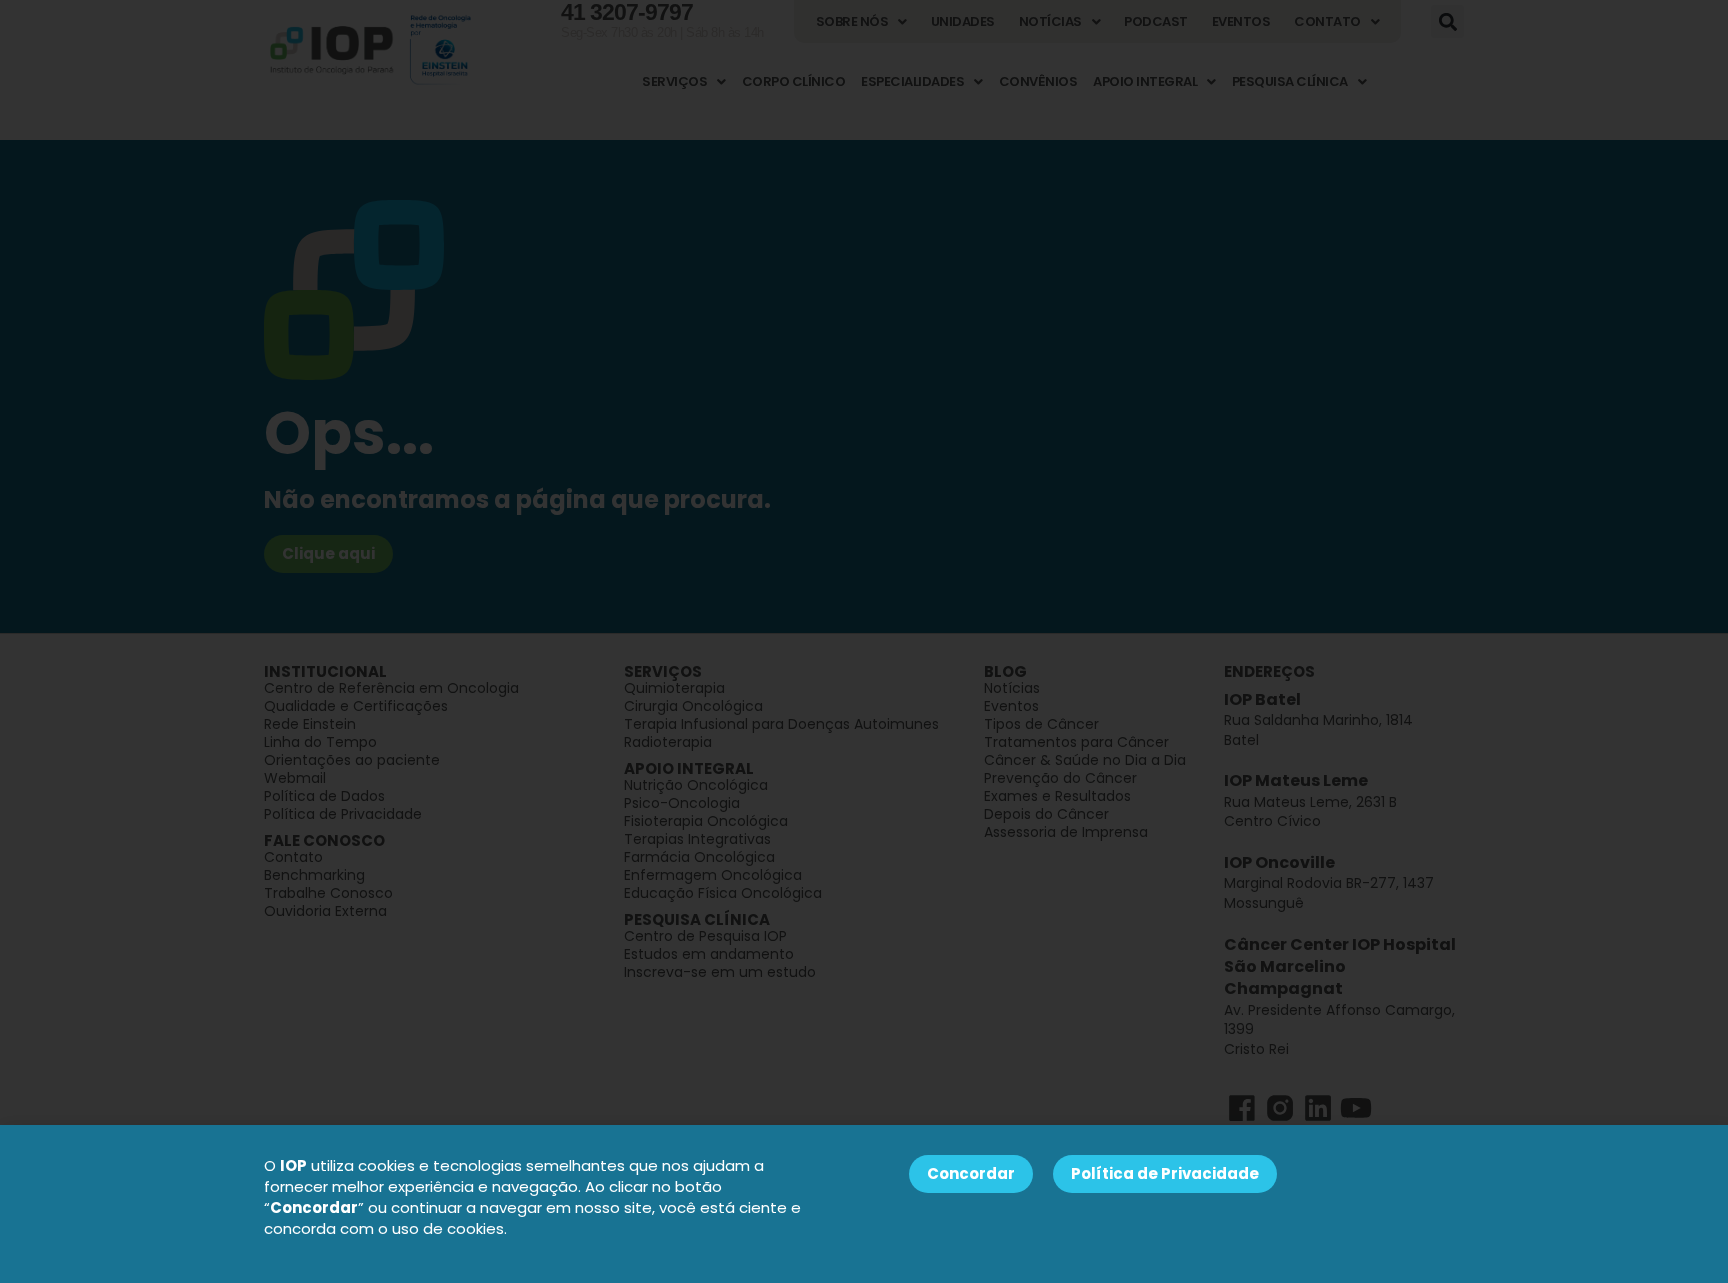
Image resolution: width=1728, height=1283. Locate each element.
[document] (864, 641)
